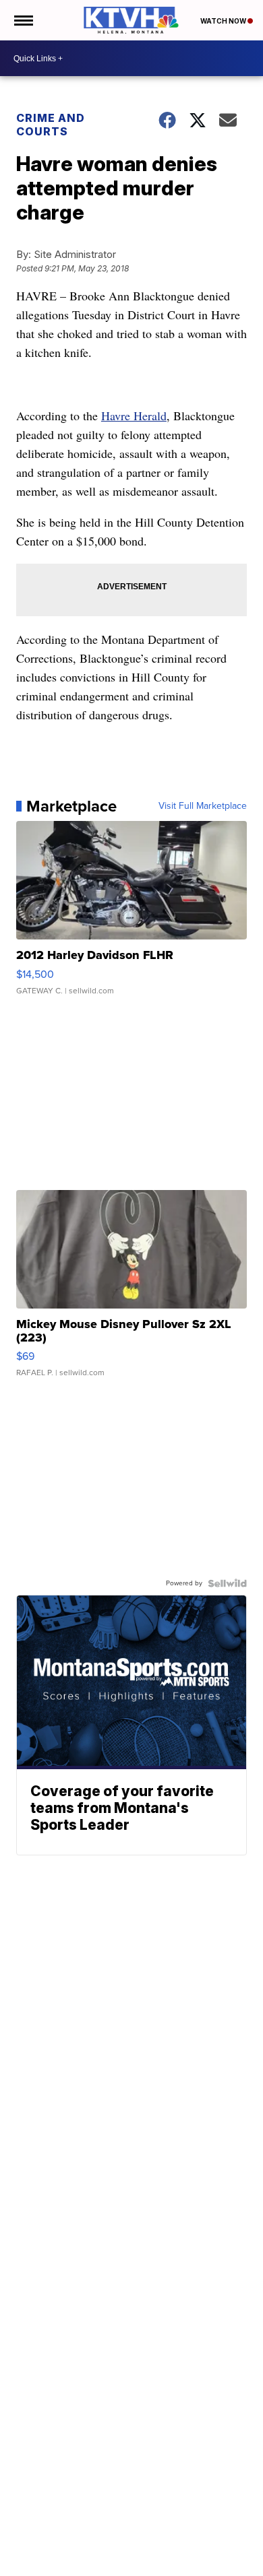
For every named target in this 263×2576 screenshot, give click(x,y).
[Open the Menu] (23, 20)
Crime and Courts (51, 125)
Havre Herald (134, 416)
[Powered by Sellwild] (227, 1583)
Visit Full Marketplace (203, 806)
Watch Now (224, 21)
